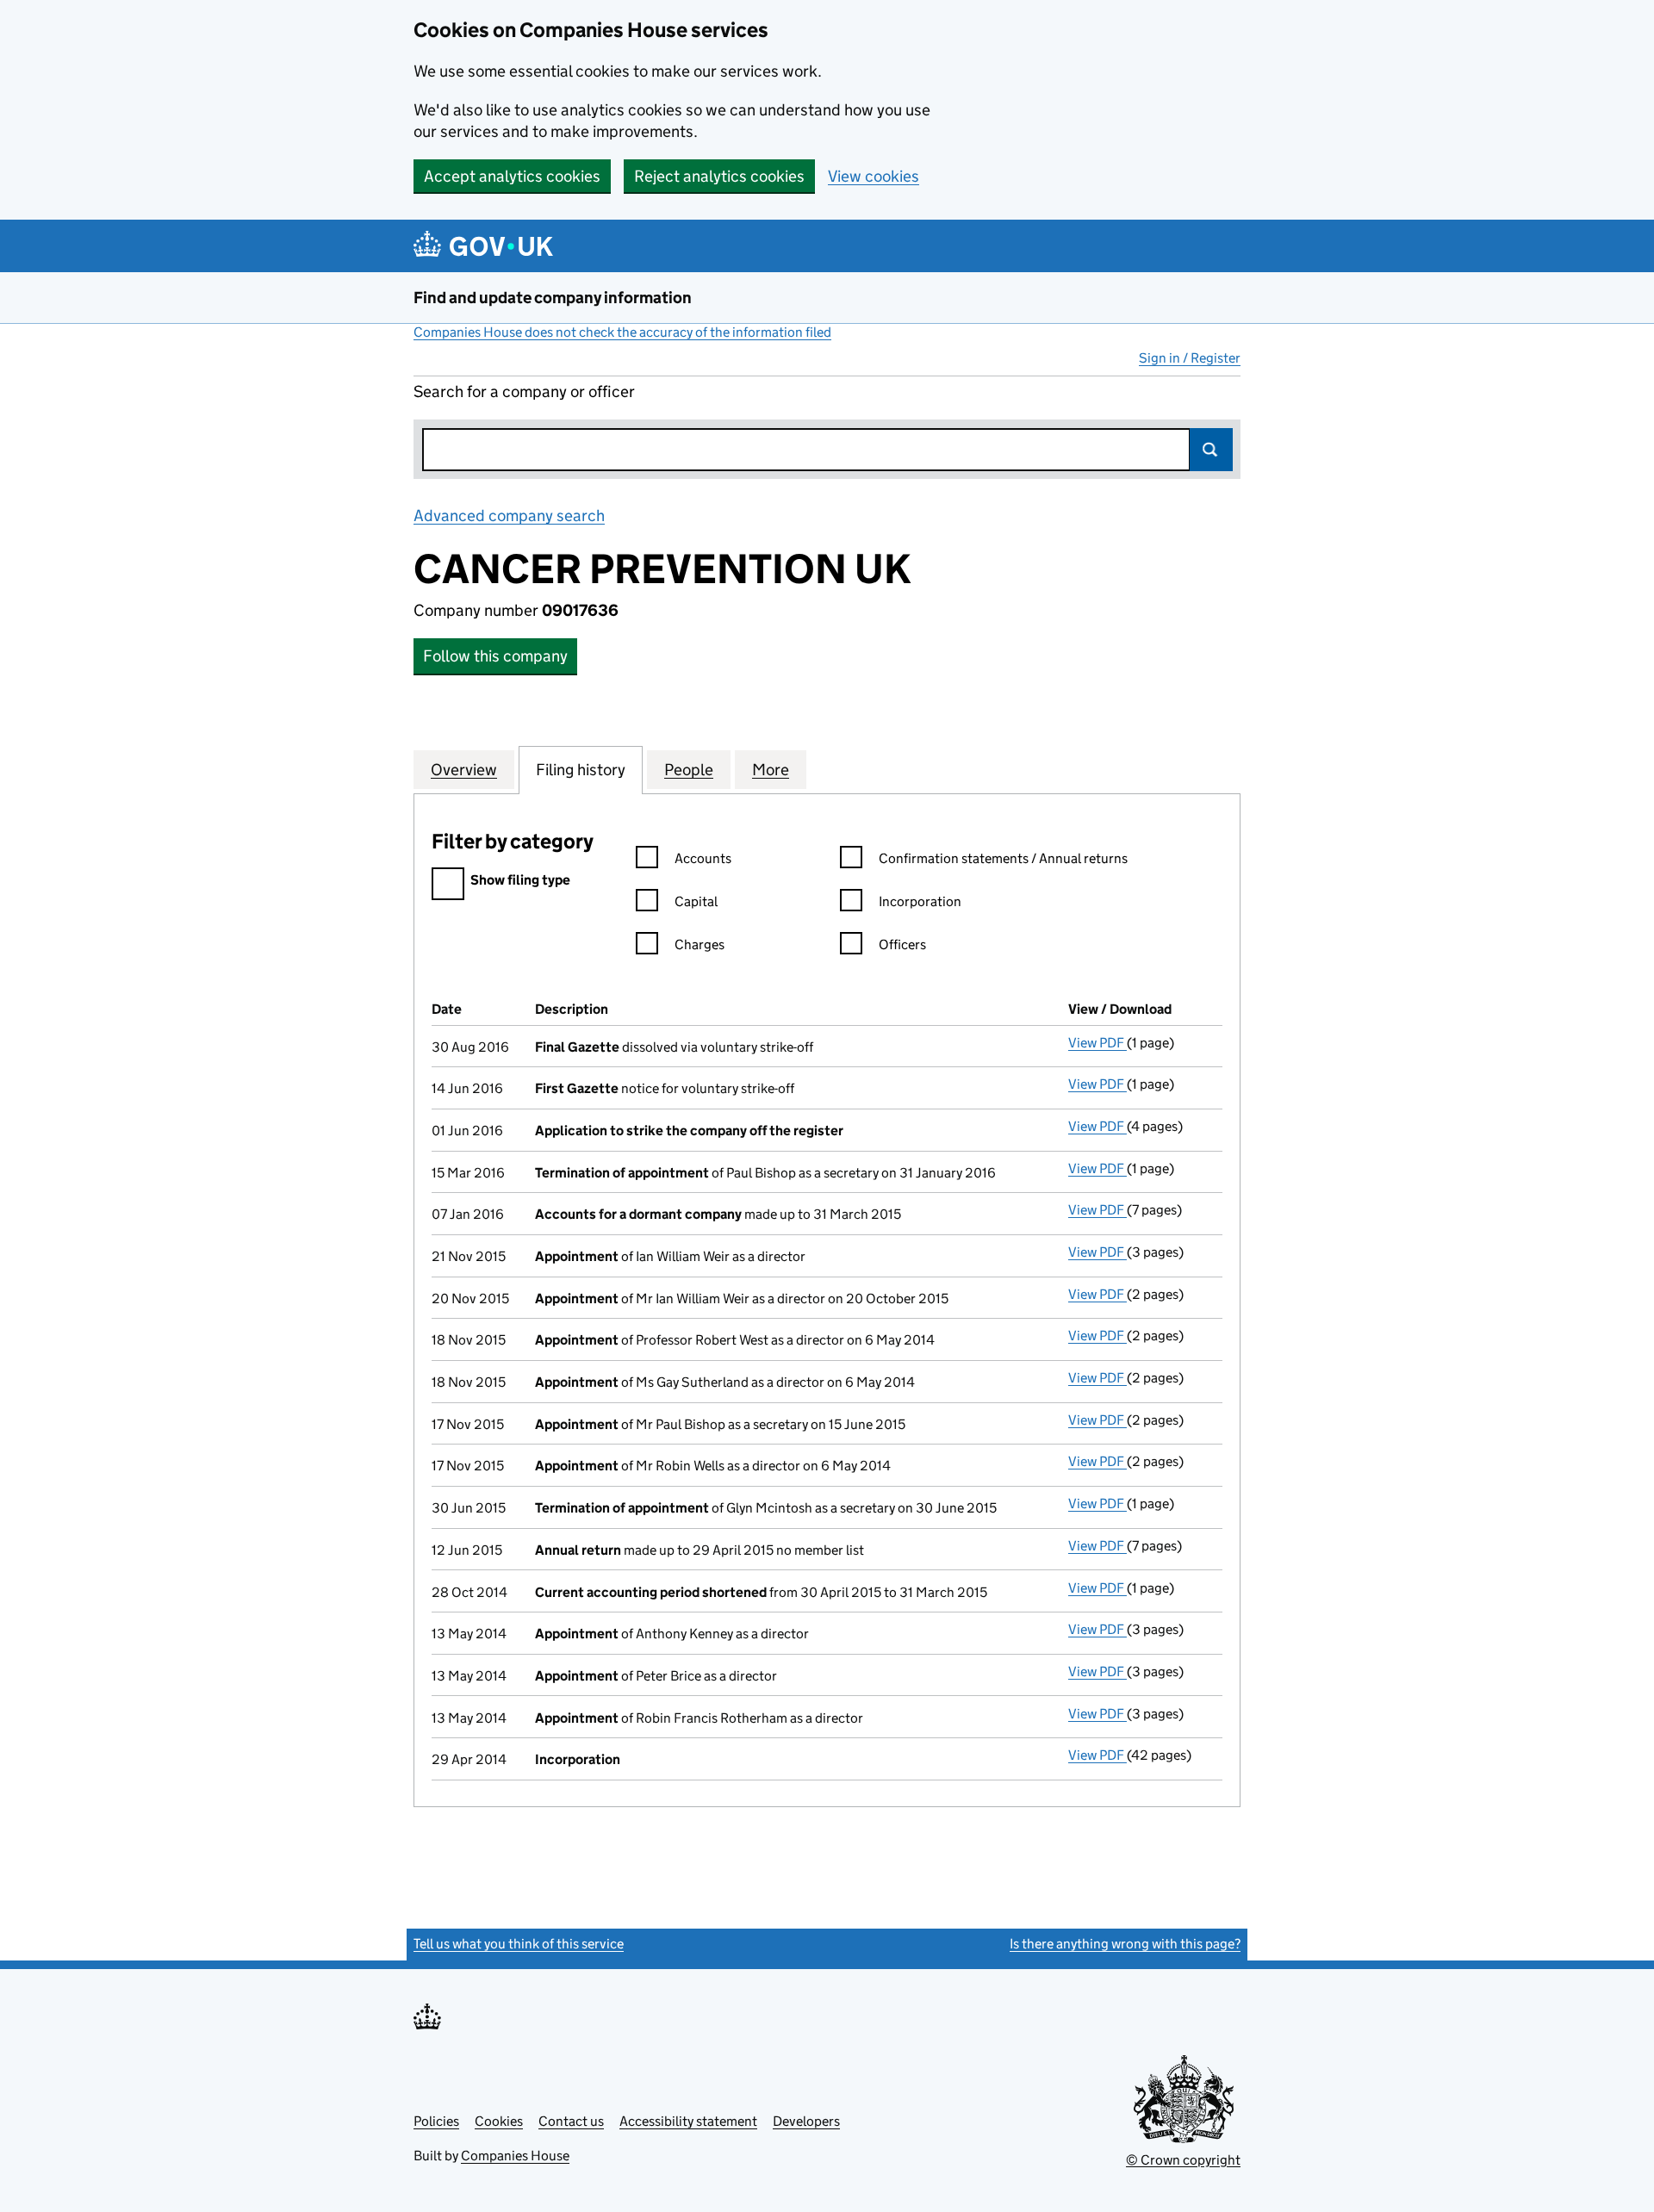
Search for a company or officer (524, 391)
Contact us (571, 2121)
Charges (700, 944)
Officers (902, 944)
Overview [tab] (464, 770)
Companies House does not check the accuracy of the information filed (622, 332)
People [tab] (689, 770)
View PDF (1097, 1043)
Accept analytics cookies (512, 176)
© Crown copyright (1183, 2160)
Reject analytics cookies (719, 176)
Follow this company (495, 656)
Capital (696, 901)
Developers (806, 2121)
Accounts (703, 858)
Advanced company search (509, 516)
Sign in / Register (1190, 358)
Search (1211, 450)
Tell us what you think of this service (519, 1944)
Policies (436, 2121)
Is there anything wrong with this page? (1125, 1944)
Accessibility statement (688, 2121)
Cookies (499, 2121)
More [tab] (771, 770)
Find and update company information (553, 298)
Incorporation (920, 901)
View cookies (874, 176)
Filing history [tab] (581, 770)
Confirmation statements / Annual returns (1003, 858)
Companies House (515, 2156)
